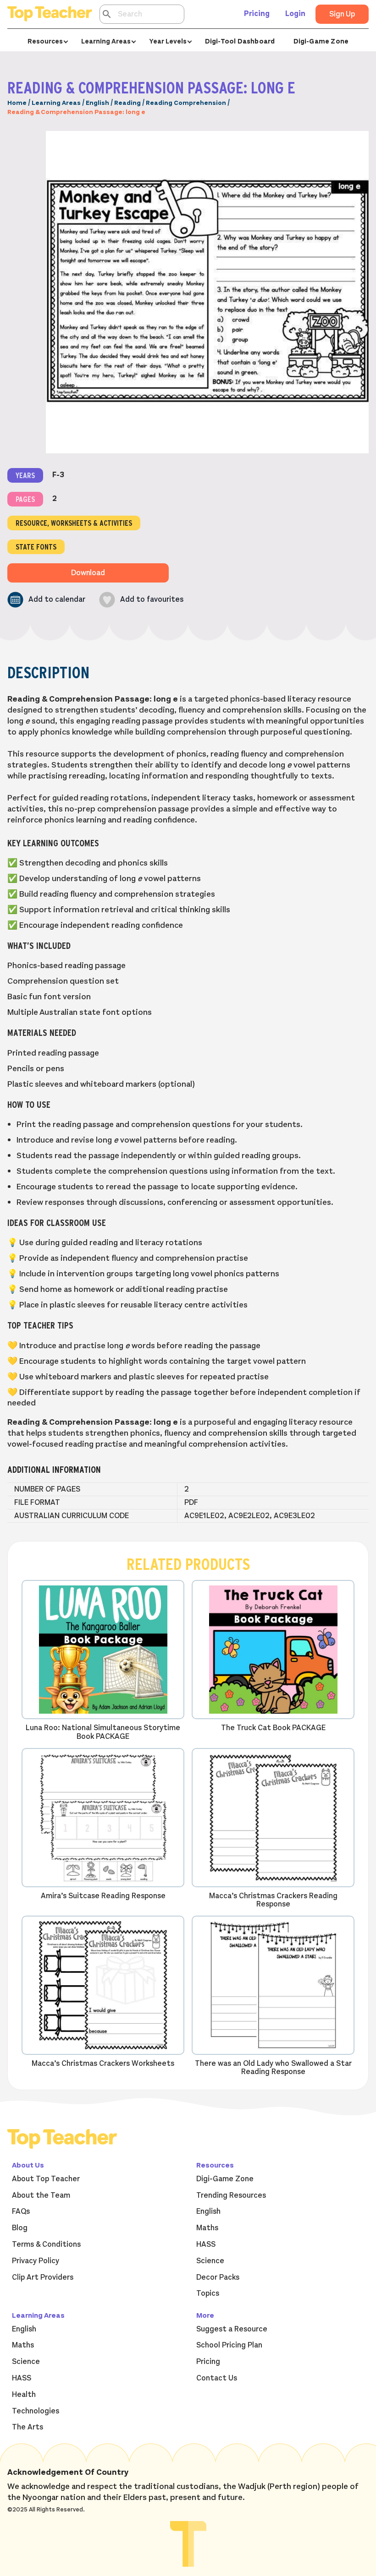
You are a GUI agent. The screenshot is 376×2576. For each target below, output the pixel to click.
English (97, 103)
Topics (208, 2293)
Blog (20, 2228)
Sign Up (342, 14)
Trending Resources (231, 2195)
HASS (206, 2244)
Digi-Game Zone (321, 41)
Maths (207, 2228)
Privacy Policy (36, 2261)
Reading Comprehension (186, 103)
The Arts (28, 2427)
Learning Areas (56, 103)
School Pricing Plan (229, 2345)
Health (24, 2395)
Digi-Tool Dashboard (240, 41)
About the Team (41, 2195)
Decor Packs (218, 2277)
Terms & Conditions (46, 2244)
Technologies (36, 2411)
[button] (46, 600)
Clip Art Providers (43, 2277)
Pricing (257, 14)
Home (17, 103)
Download (88, 573)
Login (295, 14)
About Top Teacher (46, 2179)
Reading (127, 103)
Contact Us (217, 2378)
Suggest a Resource (232, 2329)
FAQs (21, 2211)
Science (210, 2261)
